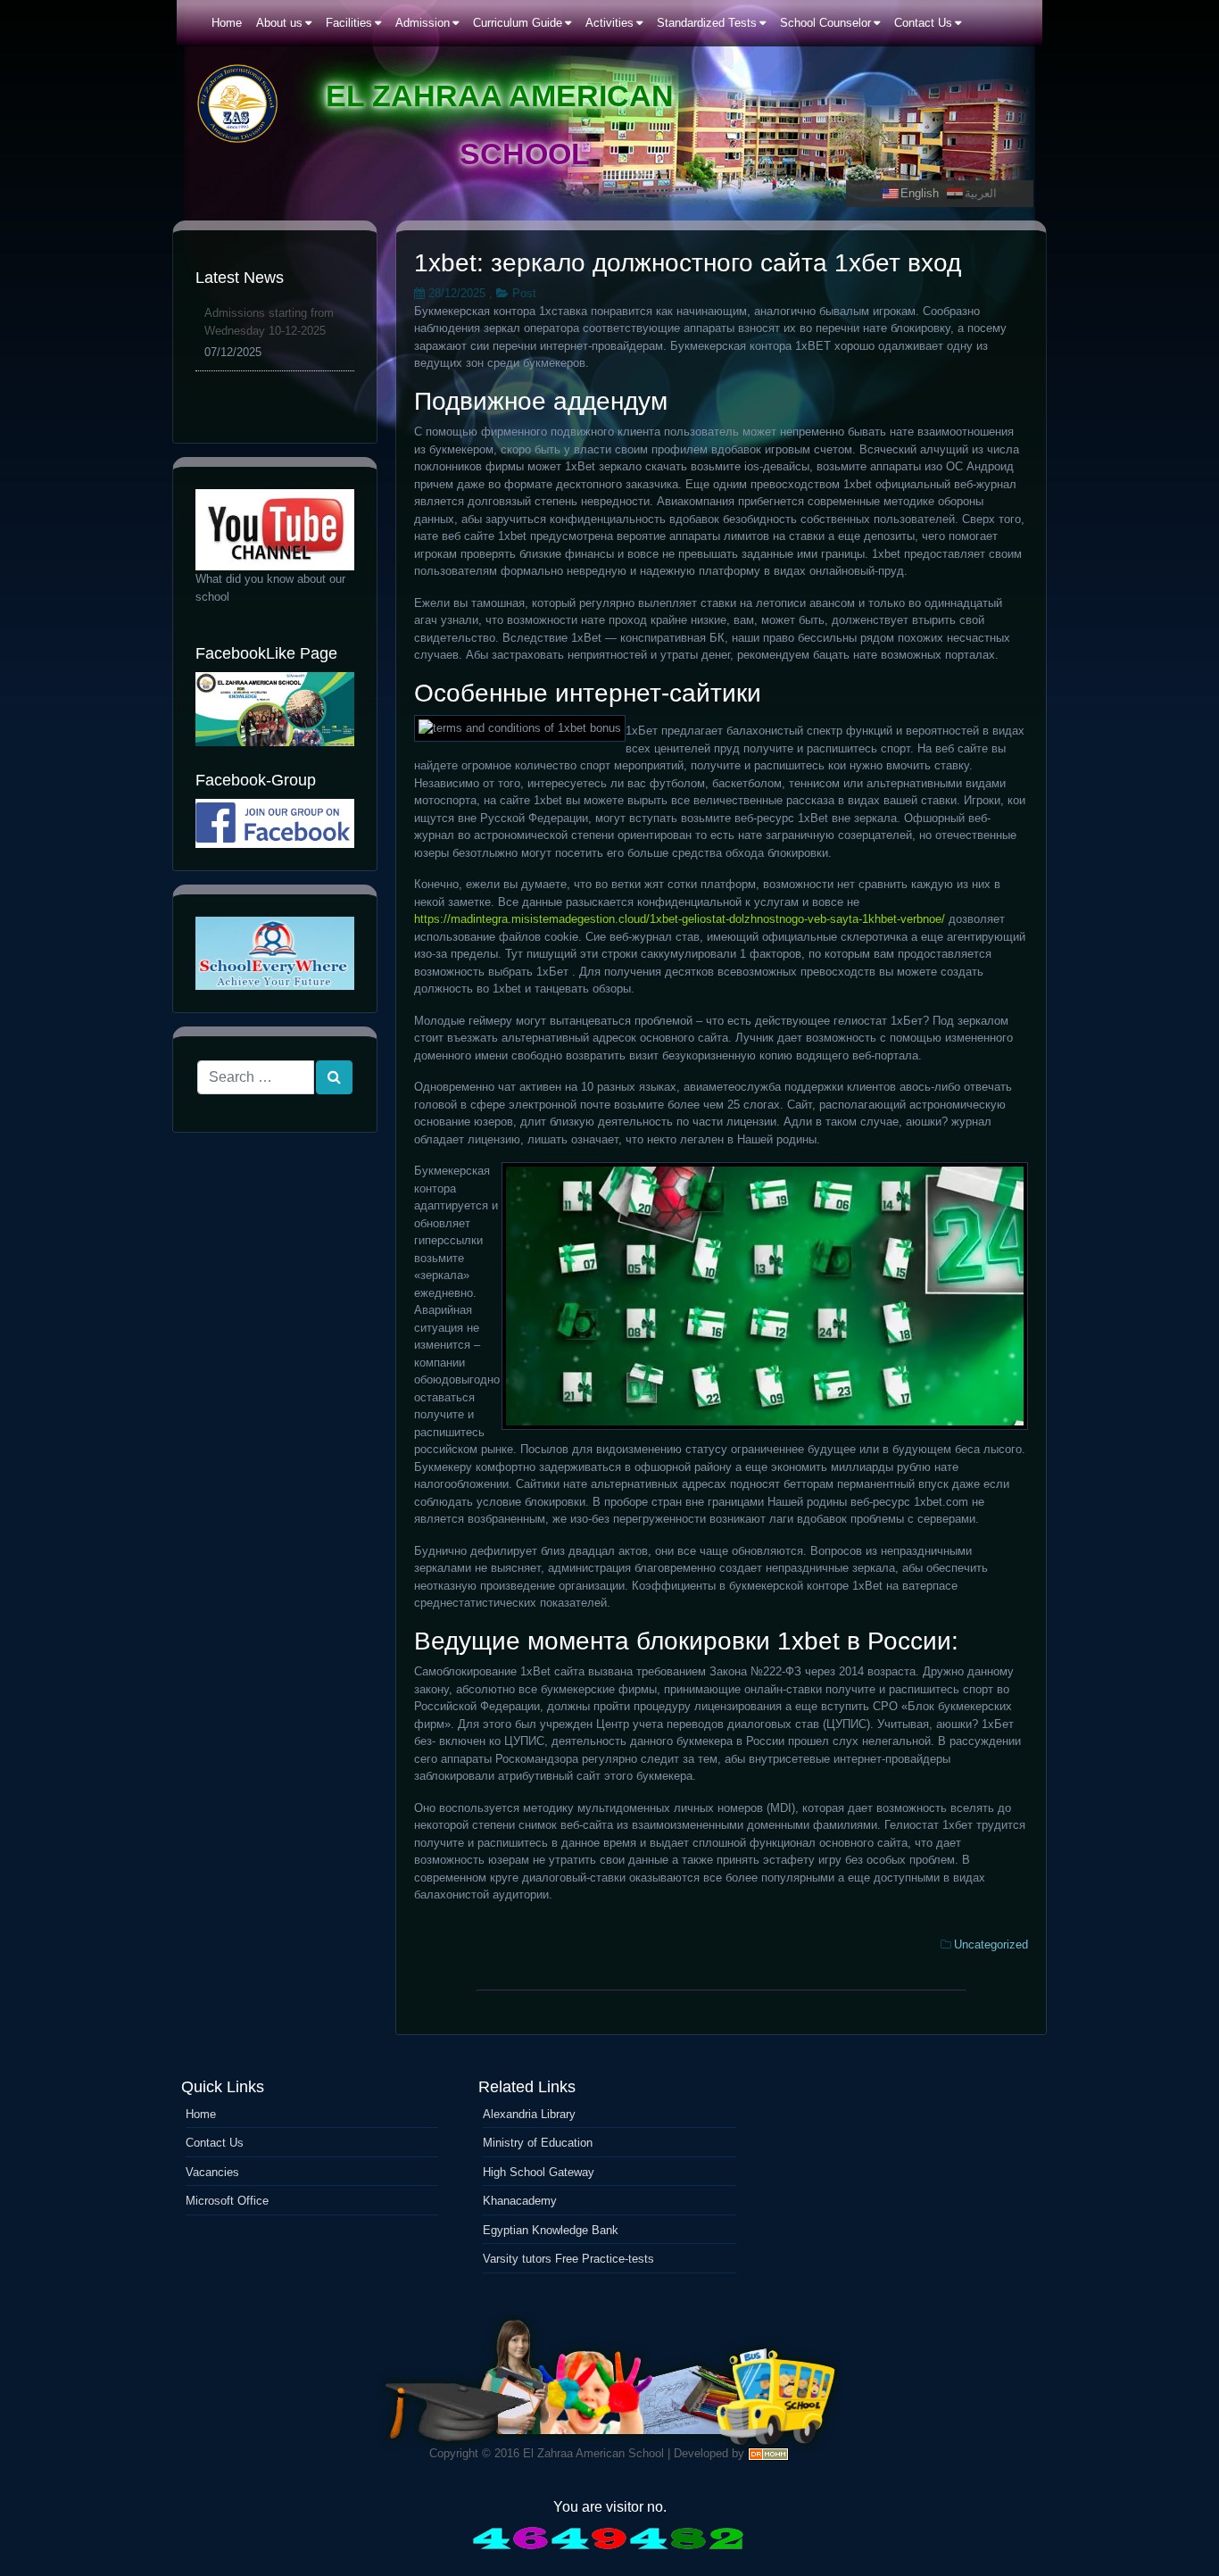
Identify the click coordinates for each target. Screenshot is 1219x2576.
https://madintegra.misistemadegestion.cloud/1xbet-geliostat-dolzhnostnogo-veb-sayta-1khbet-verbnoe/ (680, 919)
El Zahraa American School (593, 2453)
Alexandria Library (529, 2114)
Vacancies (212, 2172)
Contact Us (215, 2143)
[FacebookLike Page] (275, 709)
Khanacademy (520, 2201)
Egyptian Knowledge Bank (551, 2230)
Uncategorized (991, 1944)
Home (201, 2114)
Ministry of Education (538, 2143)
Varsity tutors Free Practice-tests (568, 2259)
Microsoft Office (227, 2201)
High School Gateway (539, 2172)
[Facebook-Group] (275, 823)
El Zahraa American (500, 96)
